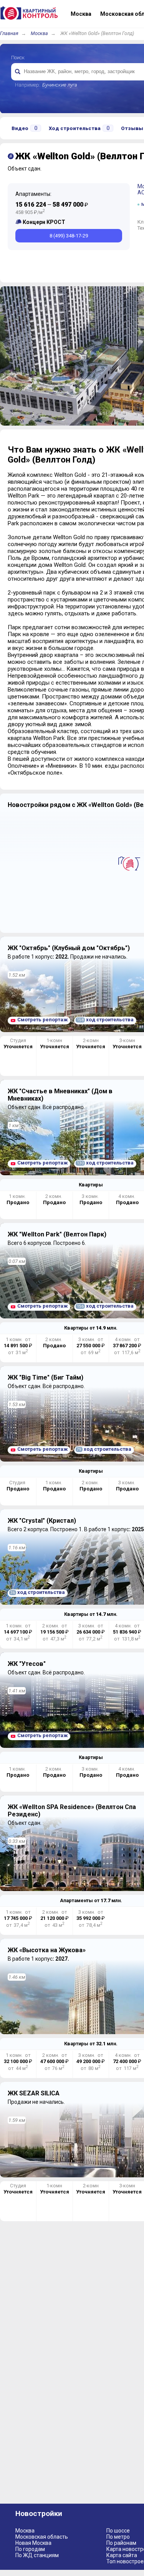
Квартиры (91, 1185)
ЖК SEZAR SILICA (34, 2093)
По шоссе (118, 2531)
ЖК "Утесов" (27, 1664)
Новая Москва (33, 2543)
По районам (121, 2543)
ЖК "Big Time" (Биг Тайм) (46, 1377)
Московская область (42, 2537)
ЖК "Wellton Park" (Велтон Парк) (57, 1234)
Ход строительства (79, 128)
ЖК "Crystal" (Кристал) (42, 1521)
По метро (118, 2537)
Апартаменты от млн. (91, 1900)
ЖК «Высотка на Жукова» (47, 1950)
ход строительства (105, 1020)
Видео (24, 128)
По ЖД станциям (37, 2555)
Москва (39, 33)
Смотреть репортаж (42, 1020)
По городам (30, 2549)
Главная (9, 33)
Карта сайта (122, 2555)
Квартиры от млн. (91, 1328)
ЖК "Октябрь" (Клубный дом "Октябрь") (69, 948)
